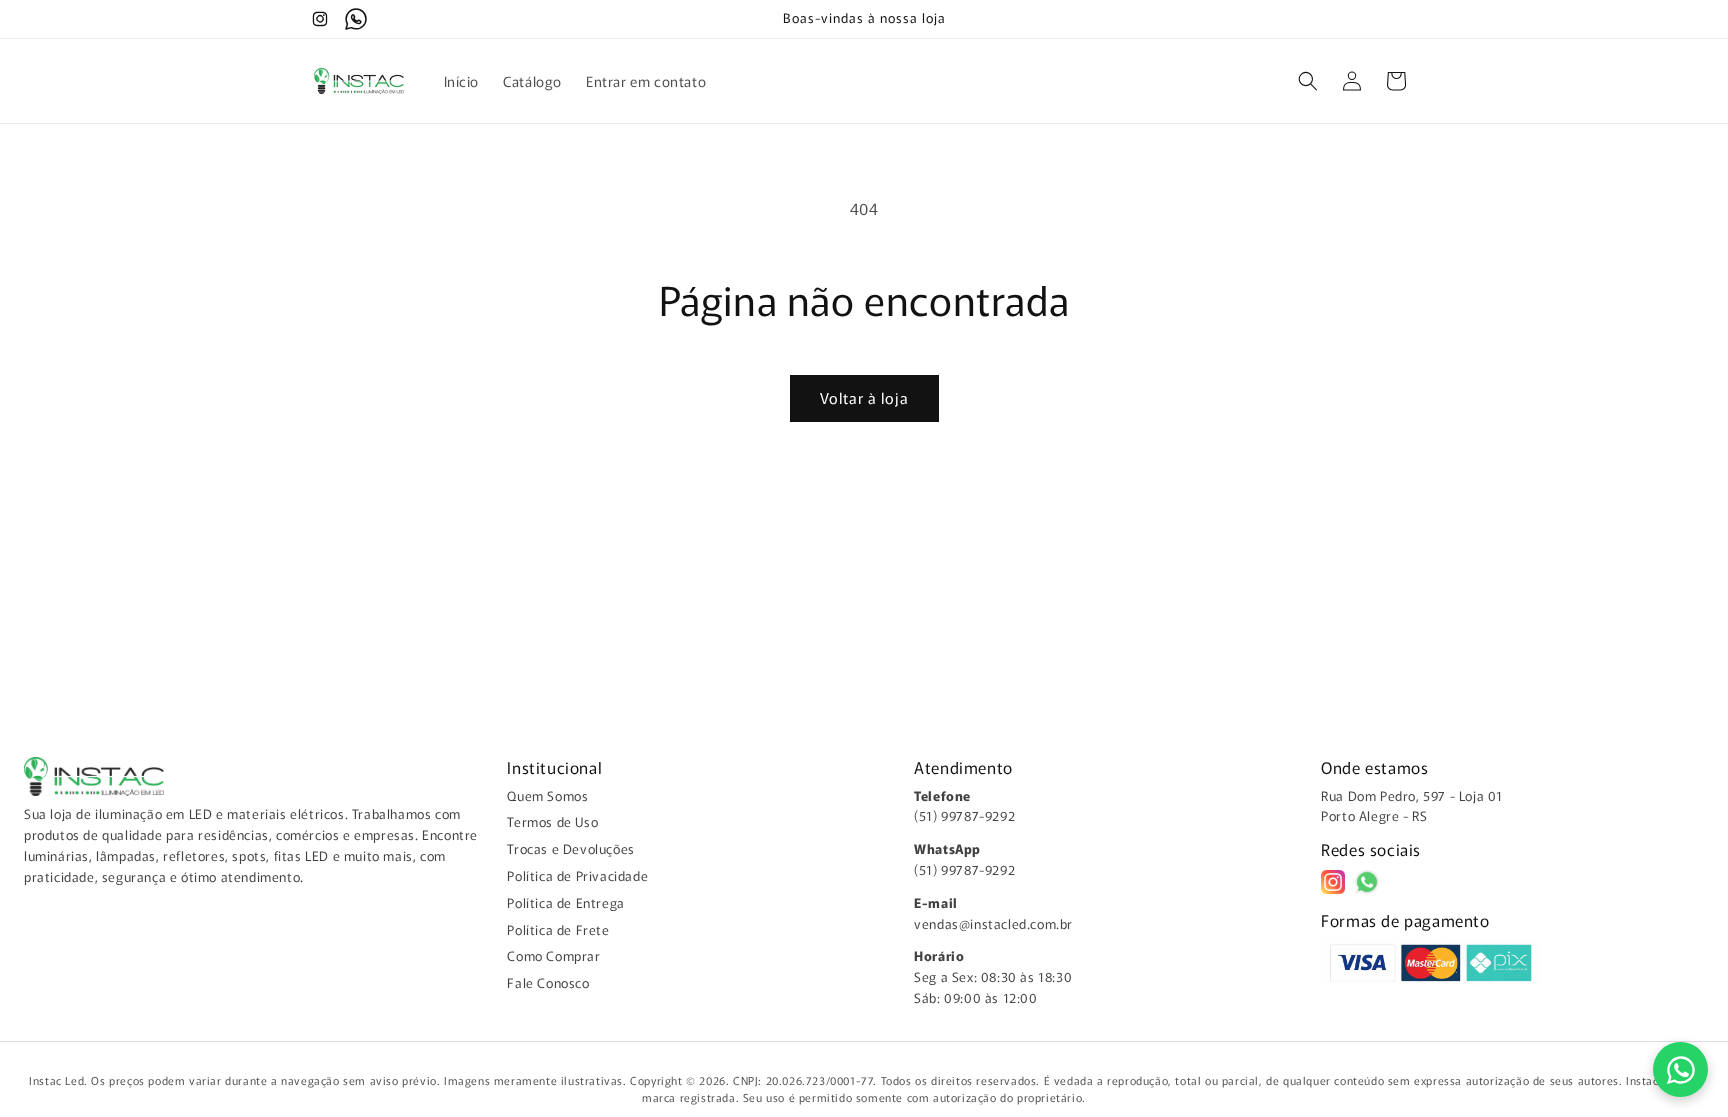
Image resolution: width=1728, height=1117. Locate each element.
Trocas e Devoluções (570, 848)
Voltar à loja (864, 397)
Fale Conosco (548, 982)
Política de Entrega (565, 902)
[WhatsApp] (1367, 882)
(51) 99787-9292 (964, 815)
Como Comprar (553, 955)
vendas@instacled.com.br (993, 923)
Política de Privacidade (577, 875)
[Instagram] (1333, 882)
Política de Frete (558, 929)
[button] (1308, 81)
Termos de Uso (552, 821)
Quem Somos (547, 795)
